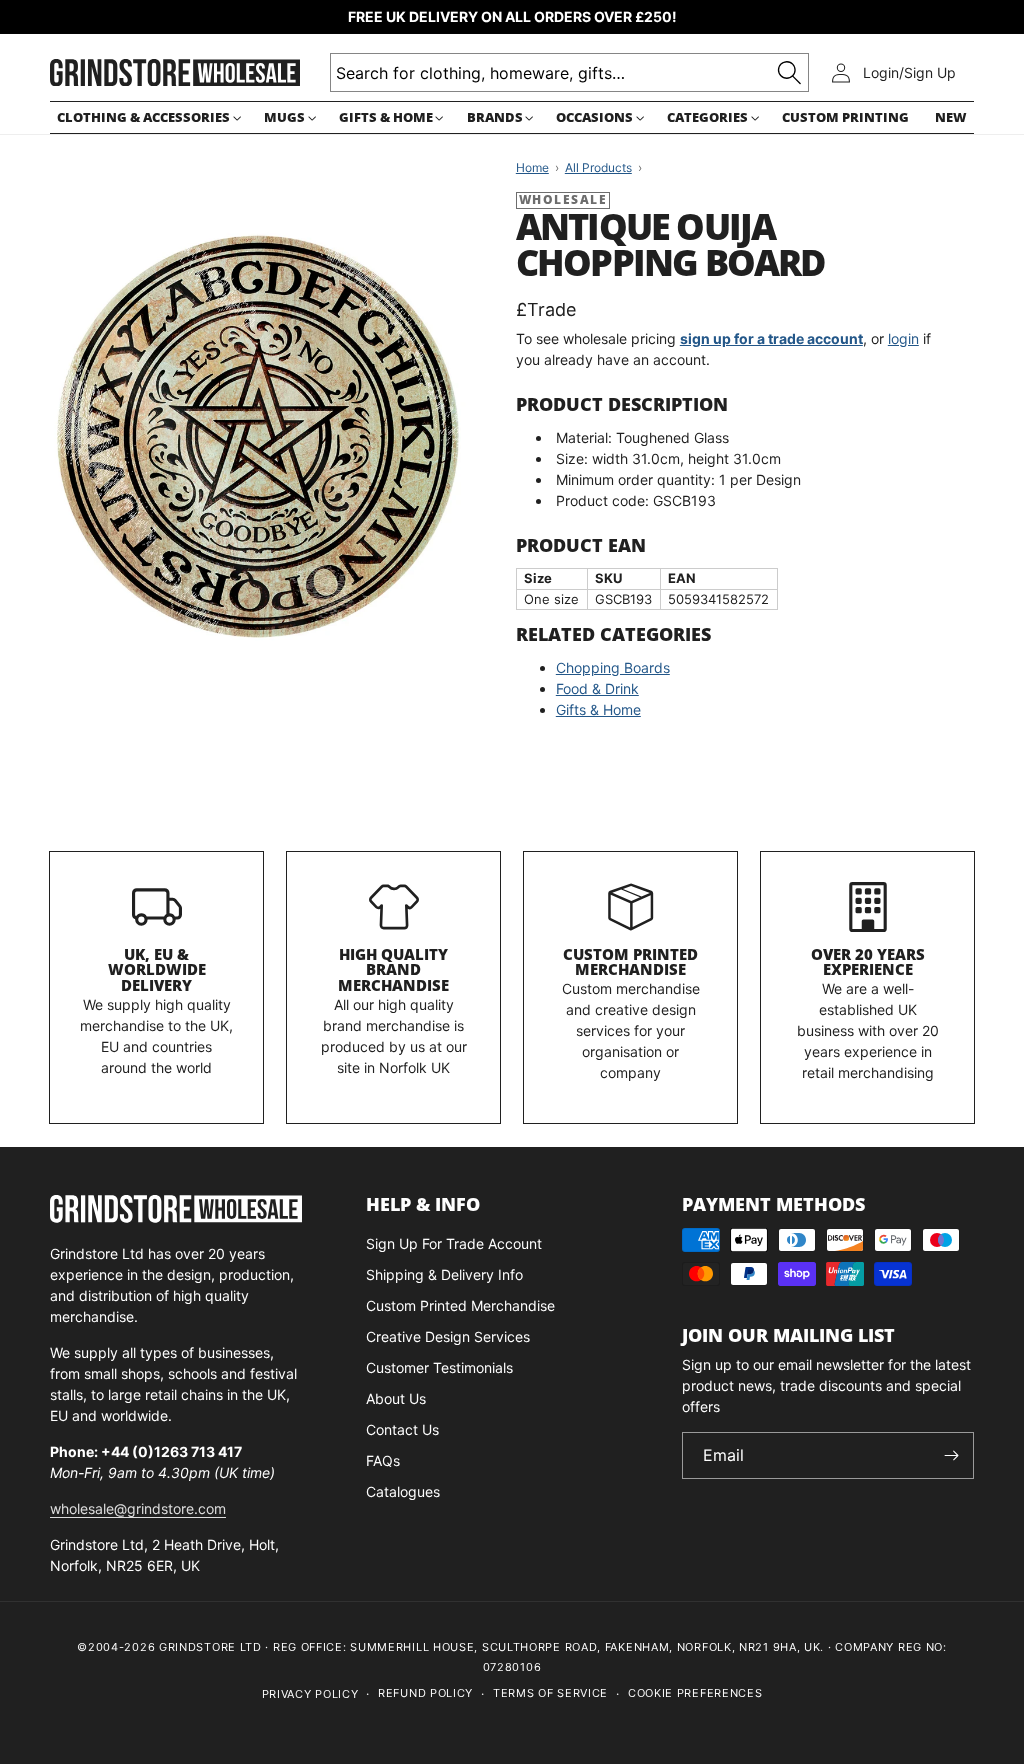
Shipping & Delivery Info (444, 1274)
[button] (147, 117)
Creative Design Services (448, 1336)
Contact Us (402, 1429)
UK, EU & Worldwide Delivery (157, 970)
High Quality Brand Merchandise (393, 970)
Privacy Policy (310, 1694)
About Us (396, 1398)
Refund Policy (425, 1693)
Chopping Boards (613, 667)
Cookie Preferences (695, 1693)
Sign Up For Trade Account (454, 1243)
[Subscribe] (951, 1455)
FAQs (383, 1460)
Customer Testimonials (439, 1367)
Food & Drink (597, 688)
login (903, 338)
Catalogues (403, 1491)
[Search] (789, 72)
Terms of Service (550, 1693)
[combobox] (569, 72)
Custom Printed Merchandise (630, 962)
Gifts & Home (598, 709)
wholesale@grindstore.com (138, 1508)
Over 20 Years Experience (868, 962)
